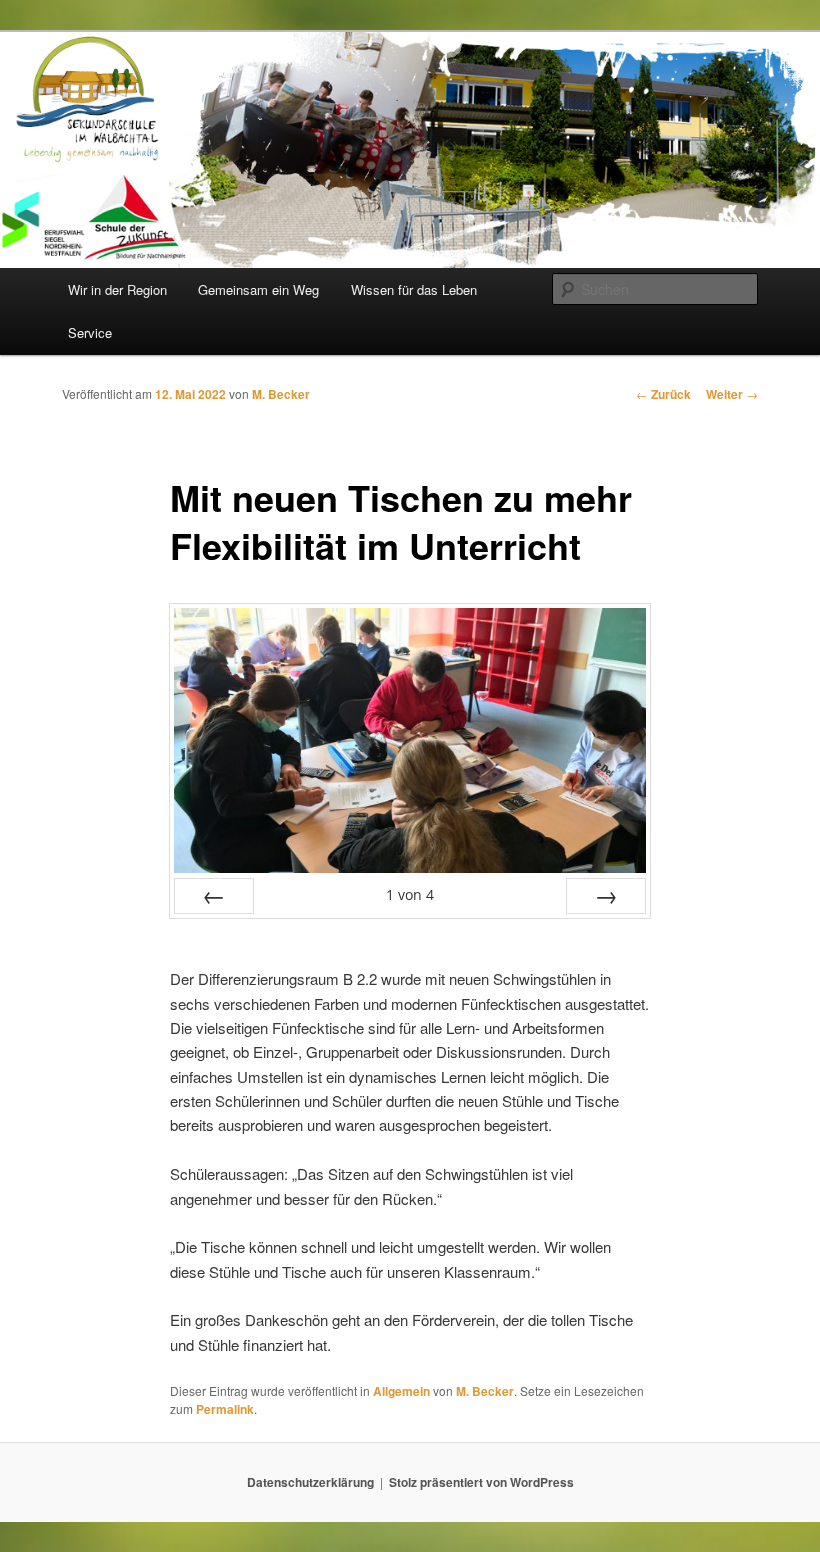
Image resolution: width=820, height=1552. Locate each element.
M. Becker (281, 394)
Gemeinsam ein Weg (258, 289)
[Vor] (606, 896)
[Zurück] (214, 896)
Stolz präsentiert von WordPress (481, 1482)
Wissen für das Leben (414, 289)
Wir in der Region (117, 289)
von (410, 894)
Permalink (225, 1409)
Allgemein (401, 1391)
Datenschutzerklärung (310, 1482)
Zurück (663, 394)
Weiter (732, 394)
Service (90, 332)
